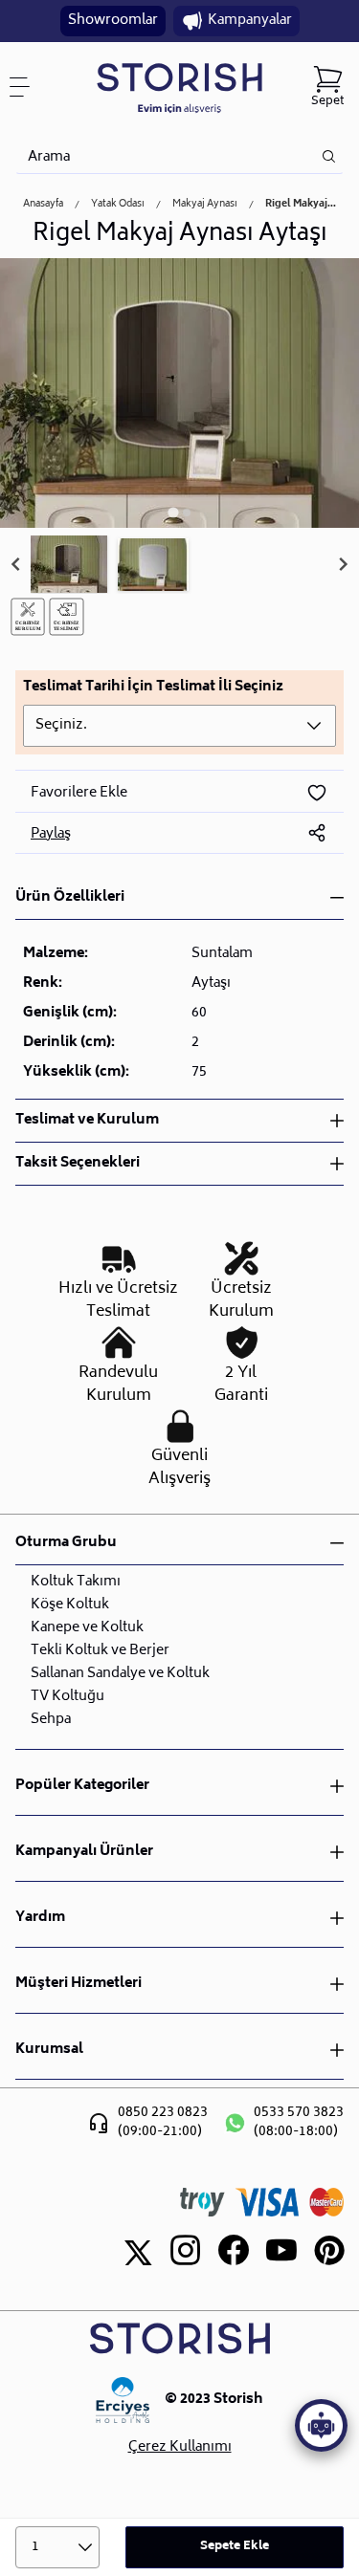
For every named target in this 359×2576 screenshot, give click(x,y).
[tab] (173, 512)
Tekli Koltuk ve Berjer (100, 1651)
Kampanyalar (250, 21)
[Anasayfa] (179, 87)
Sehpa (51, 1720)
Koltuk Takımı (76, 1582)
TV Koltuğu (67, 1697)
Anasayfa (43, 205)
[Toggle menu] (27, 87)
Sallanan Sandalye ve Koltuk (120, 1674)
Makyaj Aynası (205, 205)
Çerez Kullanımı (180, 2448)
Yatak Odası (118, 205)
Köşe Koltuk (70, 1605)
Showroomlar (113, 21)
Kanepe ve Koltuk (87, 1628)
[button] (69, 565)
